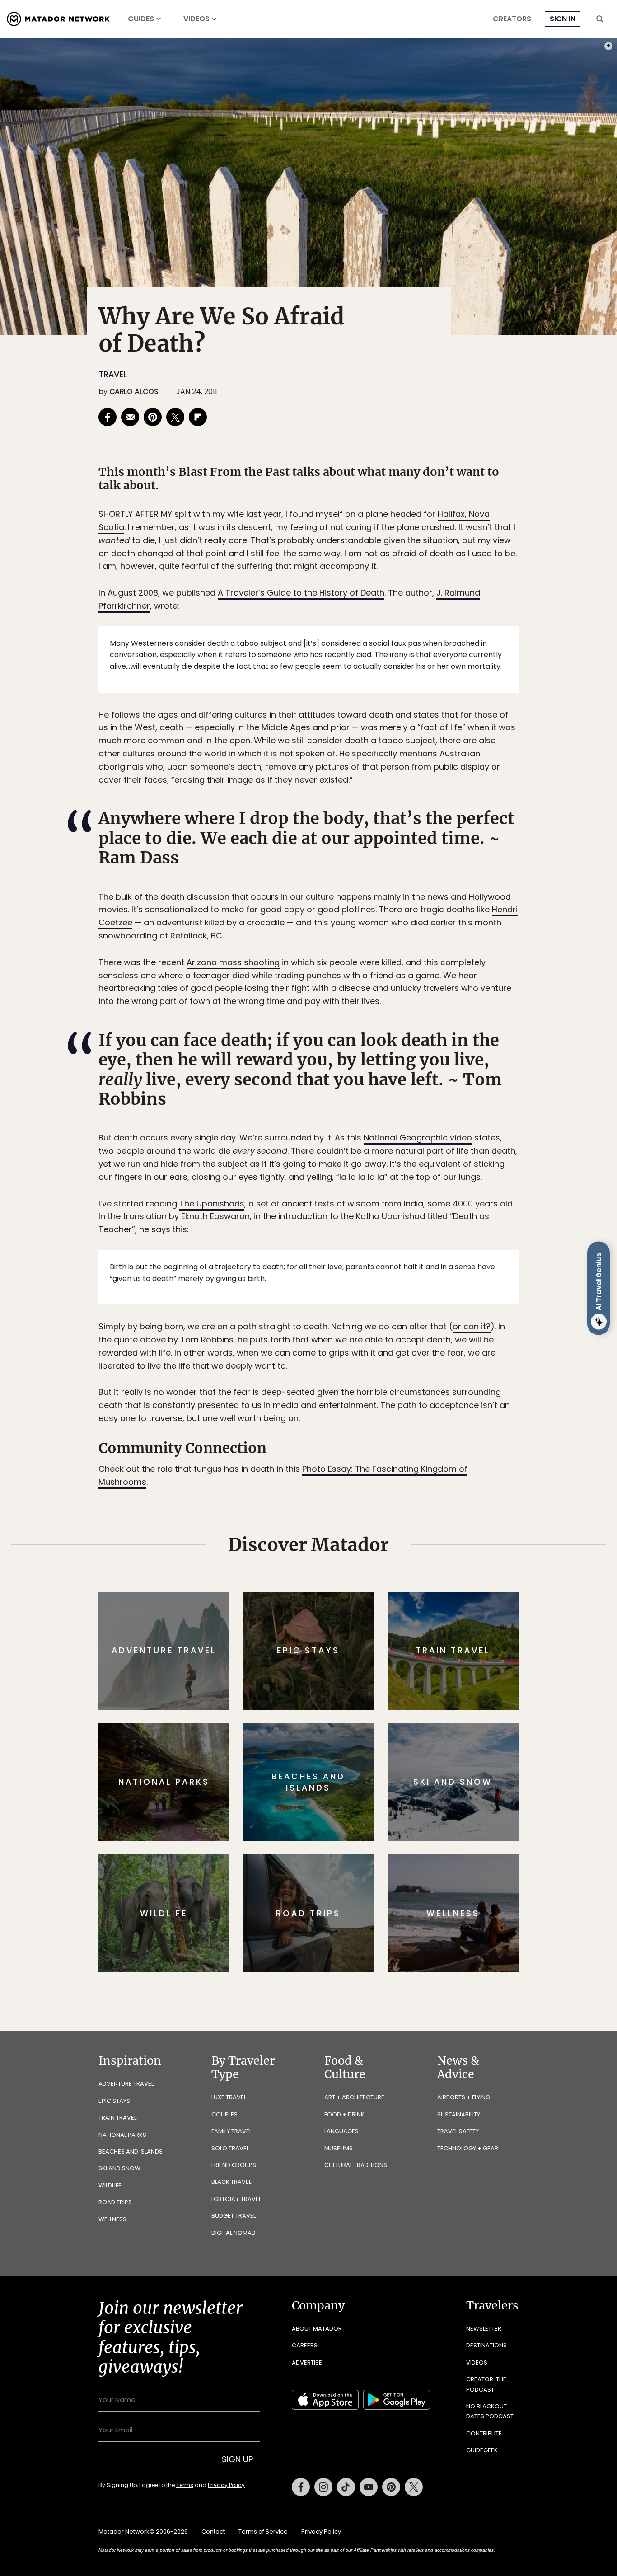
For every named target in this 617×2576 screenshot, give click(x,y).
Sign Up (399, 1326)
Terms (321, 1349)
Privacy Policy (363, 1349)
